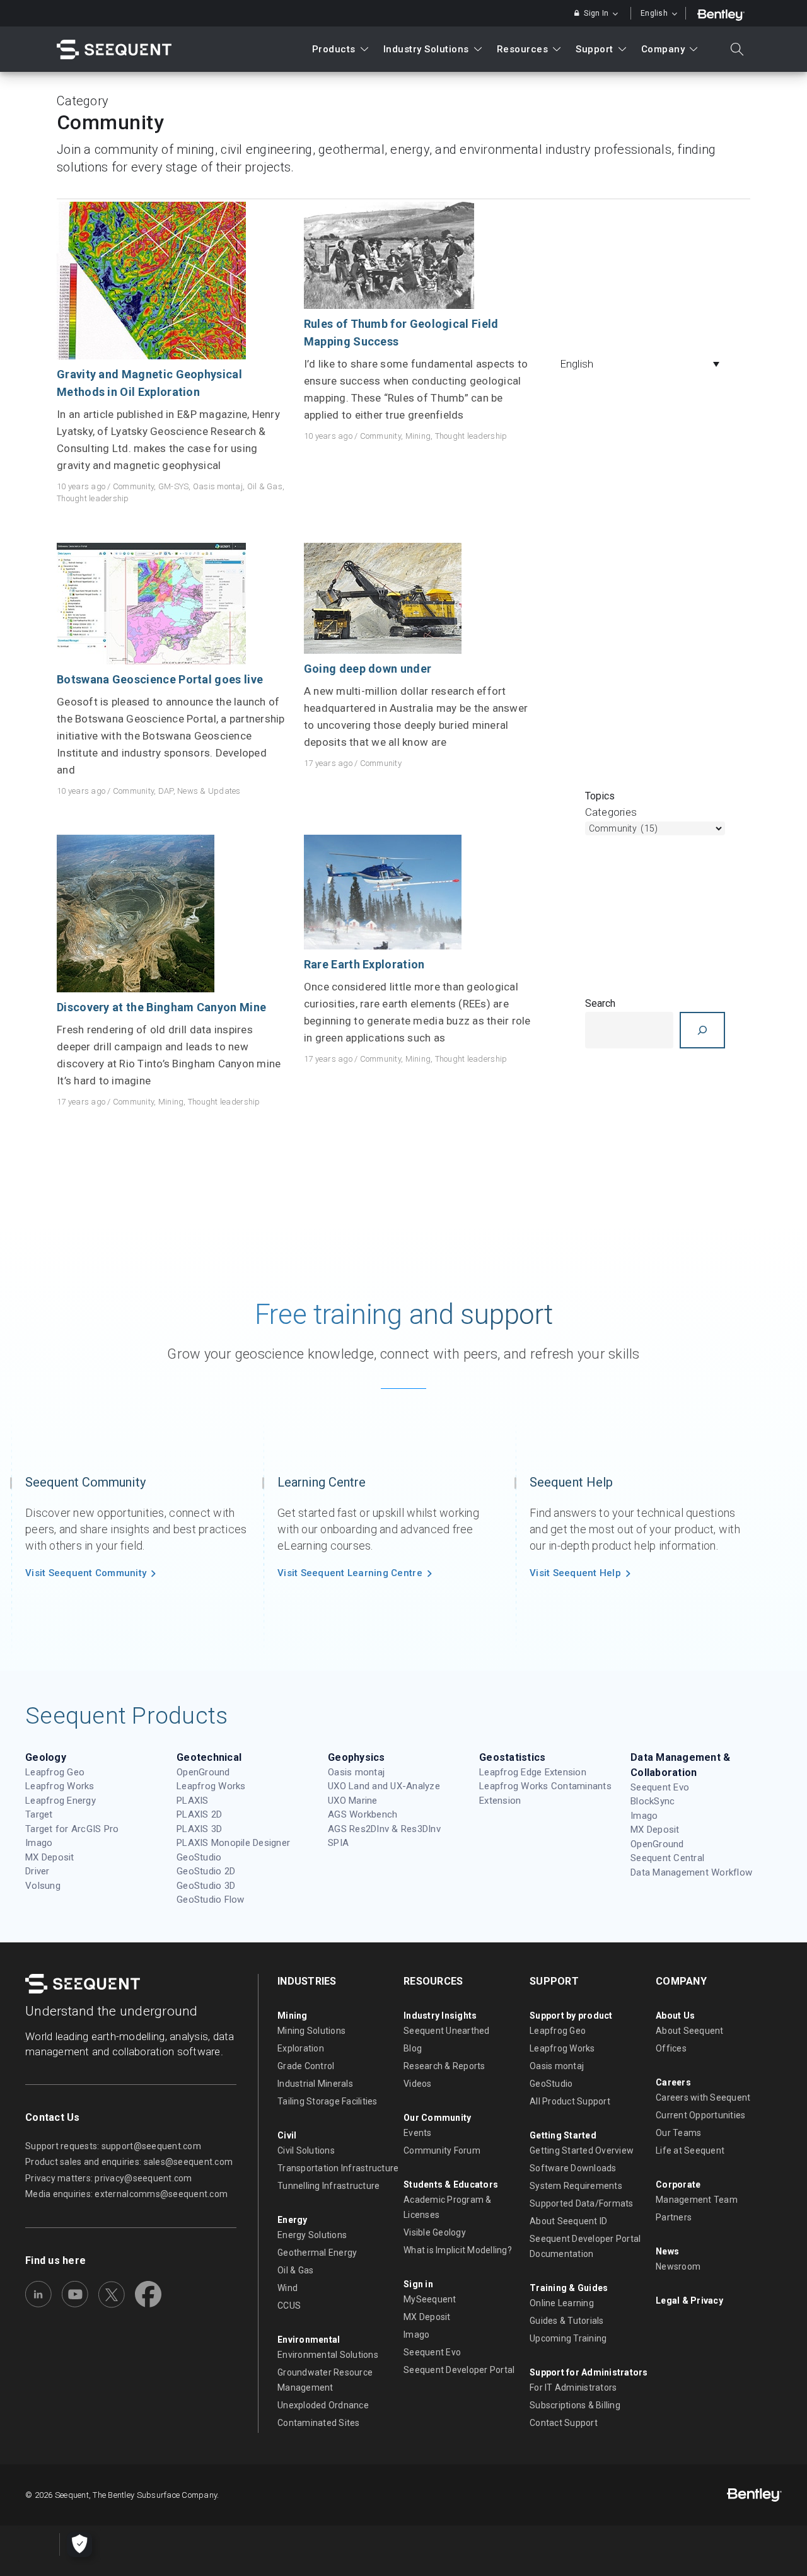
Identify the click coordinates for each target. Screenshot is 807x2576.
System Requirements (576, 2186)
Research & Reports (444, 2066)
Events (418, 2133)
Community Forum (442, 2150)
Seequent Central (667, 1858)
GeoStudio (199, 1857)
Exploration (301, 2048)
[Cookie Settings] (79, 2544)
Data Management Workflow (691, 1872)
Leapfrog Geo (55, 1772)
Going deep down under (368, 669)
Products (334, 49)
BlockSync (653, 1801)
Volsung (43, 1886)
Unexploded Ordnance (323, 2405)
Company (663, 49)
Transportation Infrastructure (338, 2168)
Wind (287, 2288)
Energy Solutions (312, 2235)
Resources (523, 49)
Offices (671, 2048)
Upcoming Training (568, 2338)
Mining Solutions (311, 2031)
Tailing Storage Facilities (328, 2101)
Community (133, 486)
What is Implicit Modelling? (458, 2250)
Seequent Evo (660, 1787)
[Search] (702, 1030)
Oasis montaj (218, 486)
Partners (674, 2217)
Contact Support (564, 2423)
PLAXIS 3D (199, 1829)
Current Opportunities (700, 2115)
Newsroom (678, 2266)
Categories (611, 812)
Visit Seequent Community (86, 1573)
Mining (418, 436)
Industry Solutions (426, 49)
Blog (413, 2048)
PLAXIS (193, 1801)
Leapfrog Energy (61, 1801)
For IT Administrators (573, 2387)
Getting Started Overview (582, 2150)
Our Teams (678, 2133)
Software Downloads (573, 2168)
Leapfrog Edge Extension (533, 1772)
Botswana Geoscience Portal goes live (160, 679)
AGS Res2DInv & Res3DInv (384, 1829)
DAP (166, 791)
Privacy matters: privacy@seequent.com (109, 2178)
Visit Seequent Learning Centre (350, 1573)
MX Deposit (50, 1857)
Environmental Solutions (328, 2355)
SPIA (338, 1843)
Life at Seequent (690, 2150)
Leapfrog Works (60, 1786)
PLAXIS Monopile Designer (233, 1843)
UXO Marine (353, 1801)
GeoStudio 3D (206, 1886)
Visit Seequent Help (575, 1573)
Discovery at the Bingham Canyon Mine (161, 1007)
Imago (39, 1843)
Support (595, 49)
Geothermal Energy (317, 2253)
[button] (643, 364)
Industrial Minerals (315, 2084)
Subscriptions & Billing (575, 2405)
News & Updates (209, 791)
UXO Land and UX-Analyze (384, 1786)
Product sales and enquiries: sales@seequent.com (129, 2162)
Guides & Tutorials (567, 2321)
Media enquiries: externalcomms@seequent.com (126, 2194)
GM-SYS (174, 486)
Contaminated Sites (319, 2423)
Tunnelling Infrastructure (329, 2186)
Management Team (697, 2200)
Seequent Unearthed (447, 2031)
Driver (38, 1871)
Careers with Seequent (703, 2097)
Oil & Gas (265, 486)
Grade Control (306, 2066)
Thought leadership (93, 498)
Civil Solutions (306, 2150)
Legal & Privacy (689, 2300)
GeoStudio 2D (206, 1871)
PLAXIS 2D (199, 1814)
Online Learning (562, 2303)
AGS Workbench (363, 1814)
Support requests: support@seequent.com (113, 2146)
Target (39, 1814)
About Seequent (690, 2031)
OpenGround (203, 1772)
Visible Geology (435, 2232)
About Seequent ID (568, 2221)
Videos (418, 2084)
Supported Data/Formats (582, 2203)
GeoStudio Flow (211, 1900)
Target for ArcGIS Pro (72, 1829)
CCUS (289, 2306)
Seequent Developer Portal (459, 2370)
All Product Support (570, 2101)
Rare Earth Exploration (364, 964)
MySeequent (430, 2299)
